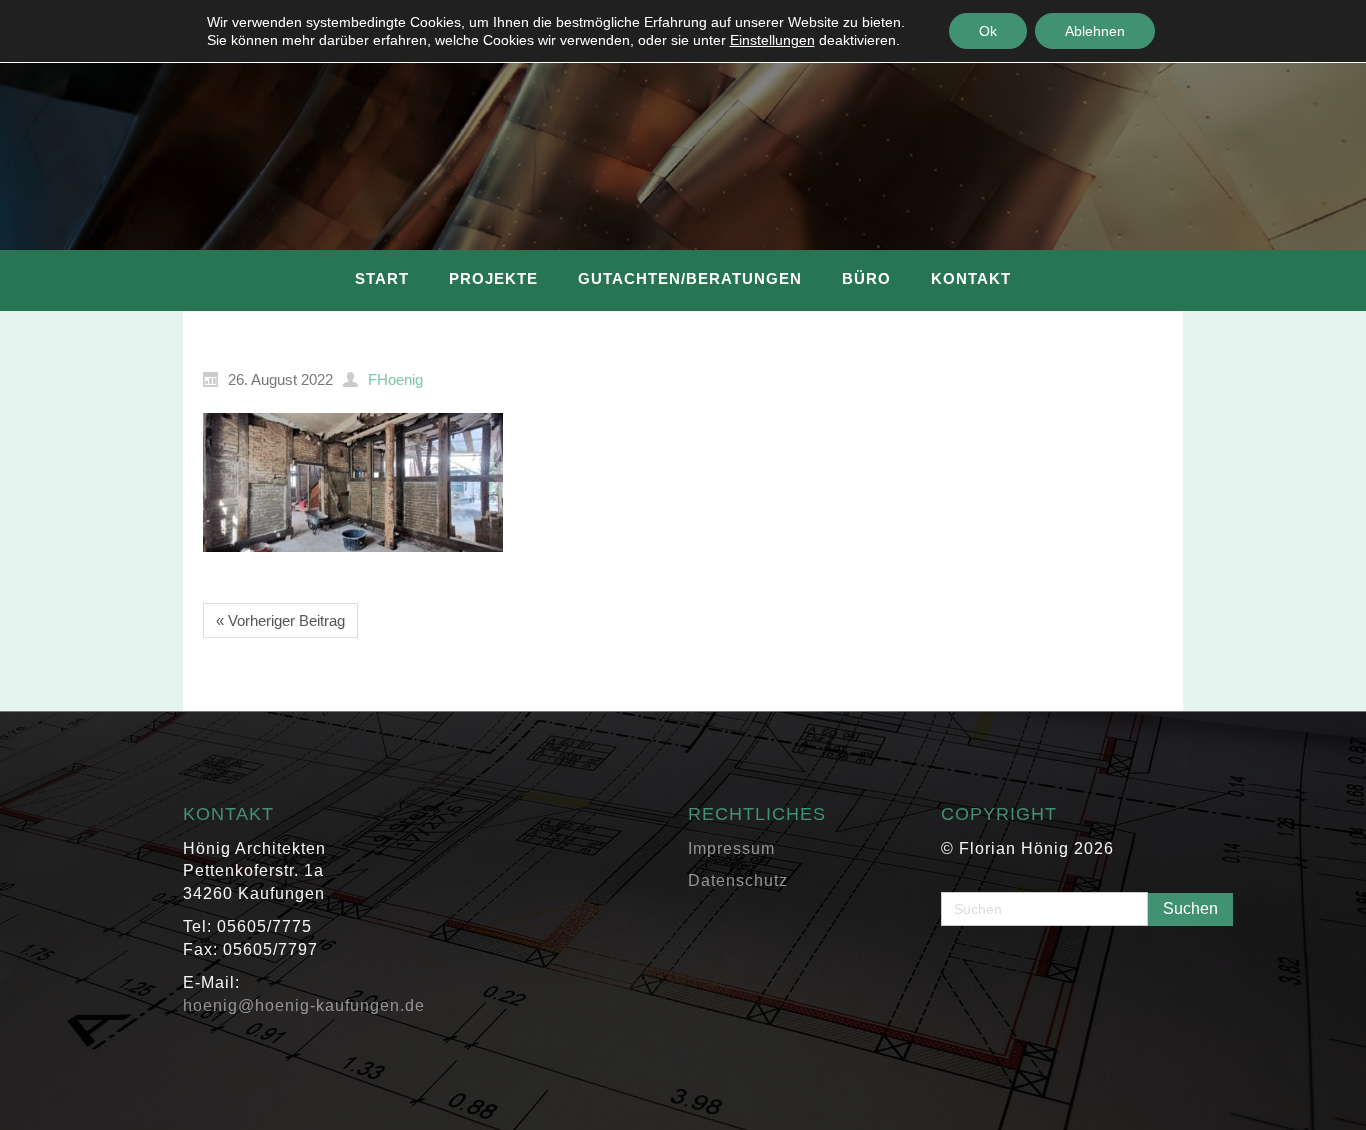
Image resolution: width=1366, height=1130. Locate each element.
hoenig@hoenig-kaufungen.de (304, 1005)
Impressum (731, 848)
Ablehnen (1095, 31)
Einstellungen (772, 40)
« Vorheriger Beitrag (280, 620)
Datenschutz (738, 880)
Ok (988, 31)
